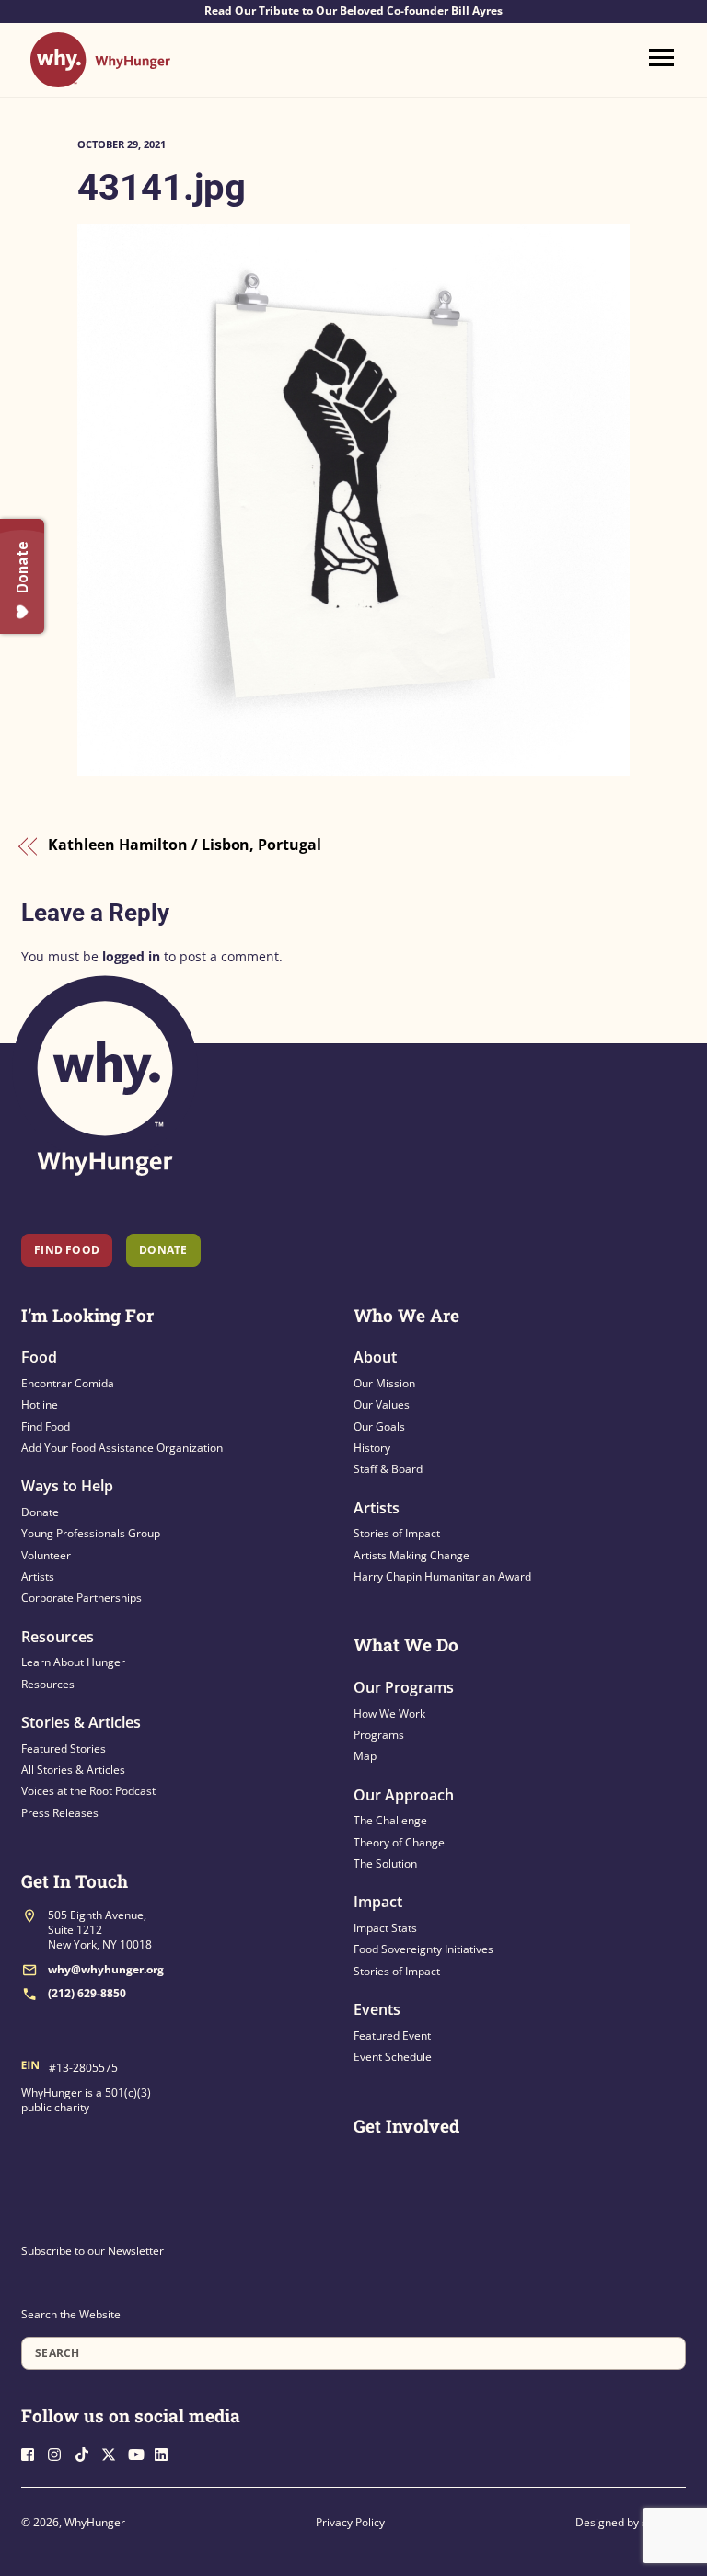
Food (39, 1357)
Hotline (40, 1404)
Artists (38, 1576)
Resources (58, 1637)
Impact (378, 1902)
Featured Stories (64, 1748)
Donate (40, 1512)
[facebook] (33, 2453)
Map (365, 1756)
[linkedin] (167, 2453)
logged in (131, 956)
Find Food (67, 1250)
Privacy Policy (350, 2522)
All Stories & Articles (73, 1770)
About (375, 1357)
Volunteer (46, 1555)
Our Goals (379, 1426)
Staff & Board (388, 1469)
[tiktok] (87, 2453)
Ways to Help (67, 1486)
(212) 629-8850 (87, 1993)
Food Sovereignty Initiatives (423, 1949)
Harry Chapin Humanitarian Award (442, 1576)
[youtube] (140, 2453)
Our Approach (404, 1795)
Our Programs (404, 1687)
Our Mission (384, 1383)
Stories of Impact (397, 1533)
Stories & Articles (81, 1722)
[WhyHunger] (100, 79)
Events (377, 2009)
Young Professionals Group (91, 1533)
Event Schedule (393, 2057)
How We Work (389, 1713)
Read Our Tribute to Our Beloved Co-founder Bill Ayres (353, 11)
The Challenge (390, 1820)
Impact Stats (385, 1928)
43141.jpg (162, 187)
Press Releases (60, 1813)
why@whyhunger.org (106, 1969)
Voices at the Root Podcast (88, 1791)
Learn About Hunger (73, 1662)
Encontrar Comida (68, 1383)
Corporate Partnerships (81, 1598)
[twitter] (113, 2453)
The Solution (385, 1863)
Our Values (382, 1404)
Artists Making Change (411, 1555)
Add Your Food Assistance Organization (122, 1448)
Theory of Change (399, 1842)
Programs (379, 1735)
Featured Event (392, 2035)
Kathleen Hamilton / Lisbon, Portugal (184, 845)
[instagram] (60, 2453)
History (372, 1448)
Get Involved (406, 2126)
